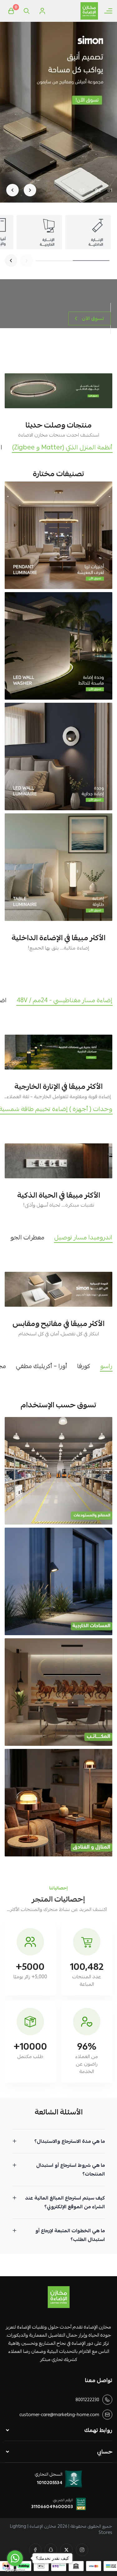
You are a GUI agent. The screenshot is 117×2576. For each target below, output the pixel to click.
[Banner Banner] (58, 391)
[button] (110, 190)
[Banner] (58, 535)
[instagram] (82, 2550)
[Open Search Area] (27, 11)
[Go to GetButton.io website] (15, 2570)
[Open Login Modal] (42, 11)
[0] (11, 11)
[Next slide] (12, 190)
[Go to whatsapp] (15, 2558)
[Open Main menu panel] (108, 11)
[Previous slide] (30, 190)
